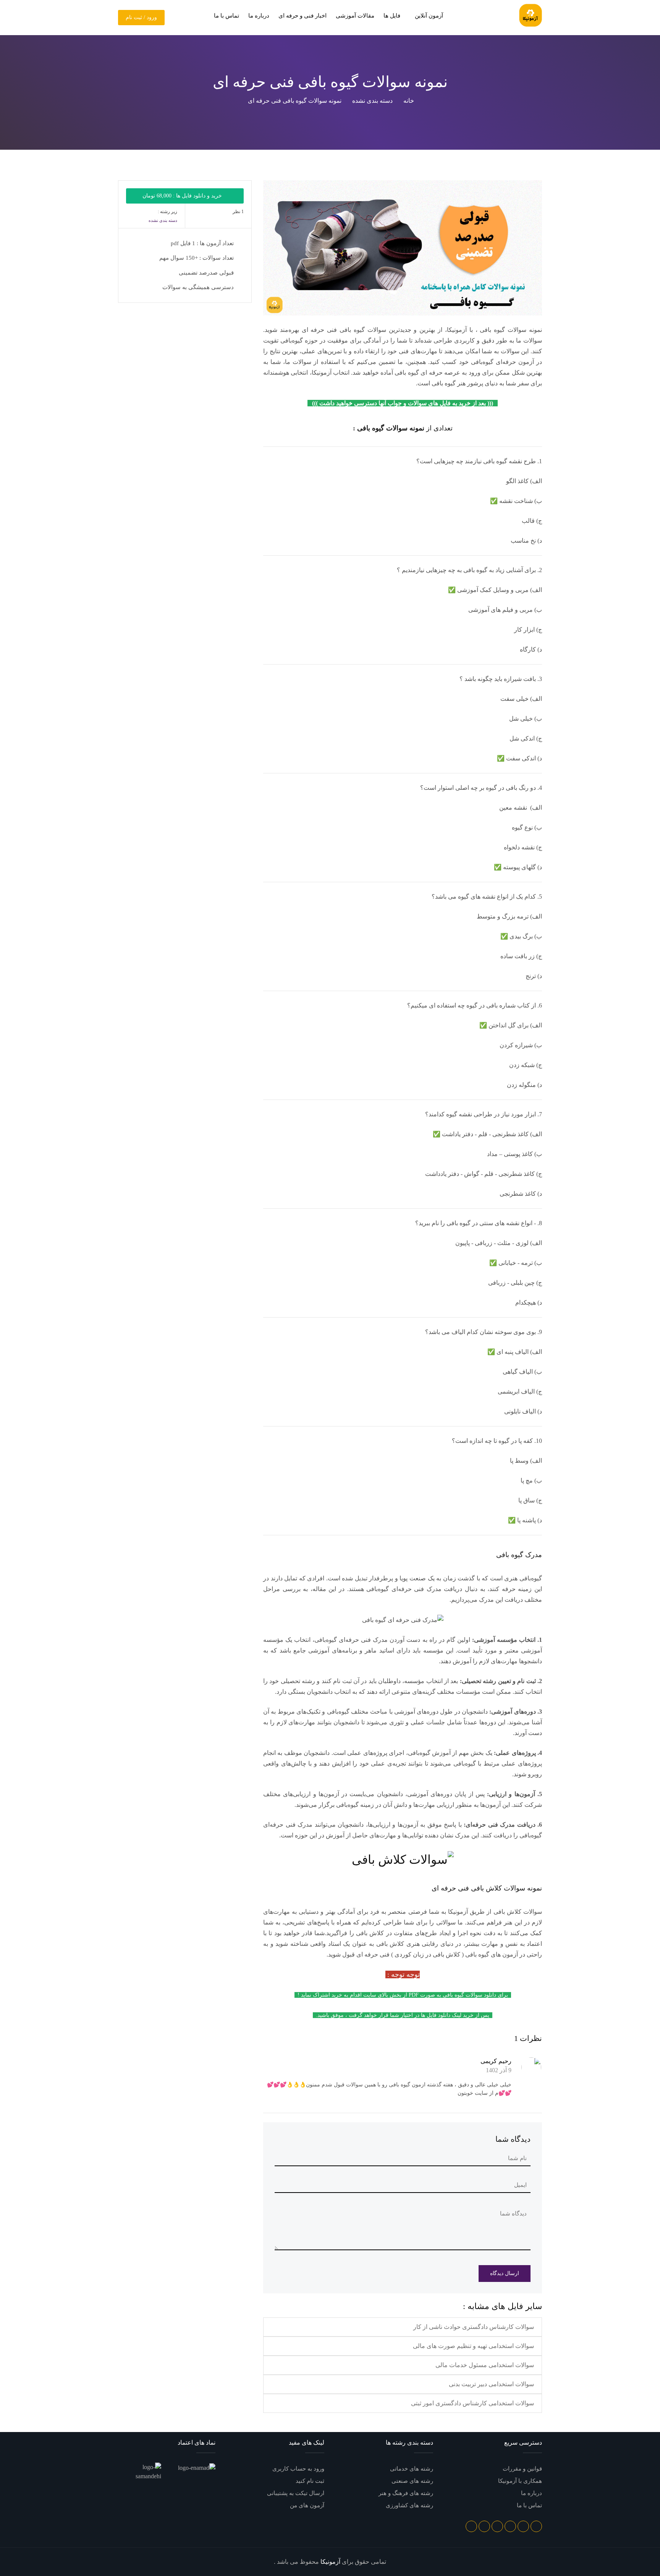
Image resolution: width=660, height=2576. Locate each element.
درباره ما (259, 16)
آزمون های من (307, 2505)
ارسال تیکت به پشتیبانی (296, 2493)
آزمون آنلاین (428, 16)
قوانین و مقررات (522, 2469)
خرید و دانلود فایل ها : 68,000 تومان (183, 196)
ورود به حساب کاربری (298, 2469)
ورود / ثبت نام (141, 17)
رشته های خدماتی (412, 2469)
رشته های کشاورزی (409, 2505)
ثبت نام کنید (310, 2481)
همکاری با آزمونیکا (520, 2481)
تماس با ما (226, 16)
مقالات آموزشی (355, 16)
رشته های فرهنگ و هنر (406, 2493)
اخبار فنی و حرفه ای (302, 16)
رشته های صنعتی (412, 2481)
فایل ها (392, 16)
